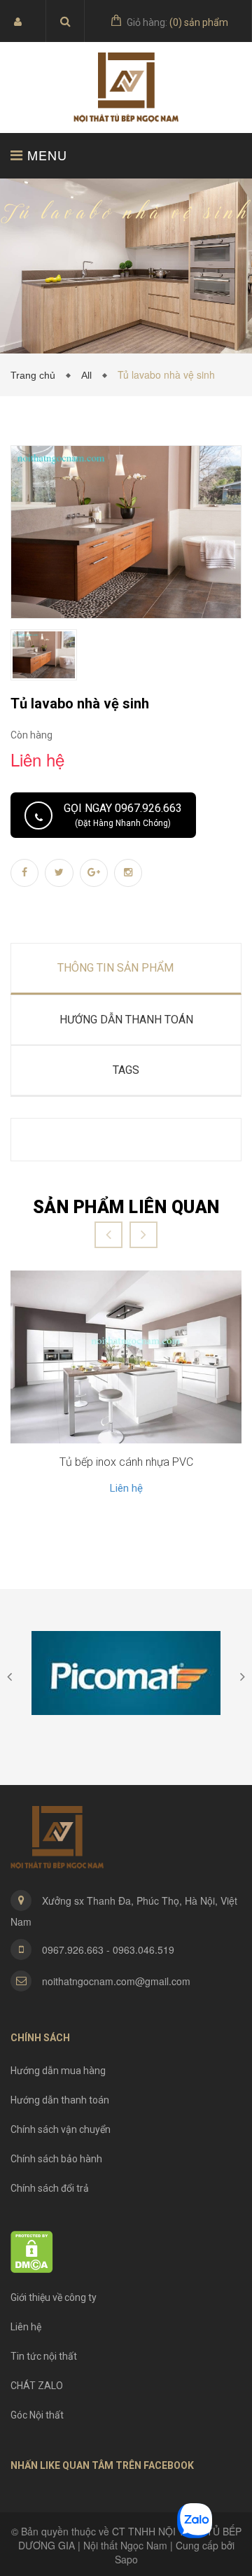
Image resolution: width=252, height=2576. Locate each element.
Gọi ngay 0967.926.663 (123, 815)
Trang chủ (36, 375)
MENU (45, 155)
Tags (126, 1070)
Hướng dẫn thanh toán (126, 1020)
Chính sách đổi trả (50, 2188)
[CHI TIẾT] (126, 1357)
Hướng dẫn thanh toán (60, 2100)
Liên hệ (126, 1488)
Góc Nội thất (37, 2415)
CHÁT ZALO (37, 2386)
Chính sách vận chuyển (61, 2129)
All (89, 375)
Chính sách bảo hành (56, 2159)
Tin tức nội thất (44, 2356)
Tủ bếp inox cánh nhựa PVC (126, 1462)
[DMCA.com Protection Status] (32, 2250)
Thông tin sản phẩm (115, 968)
